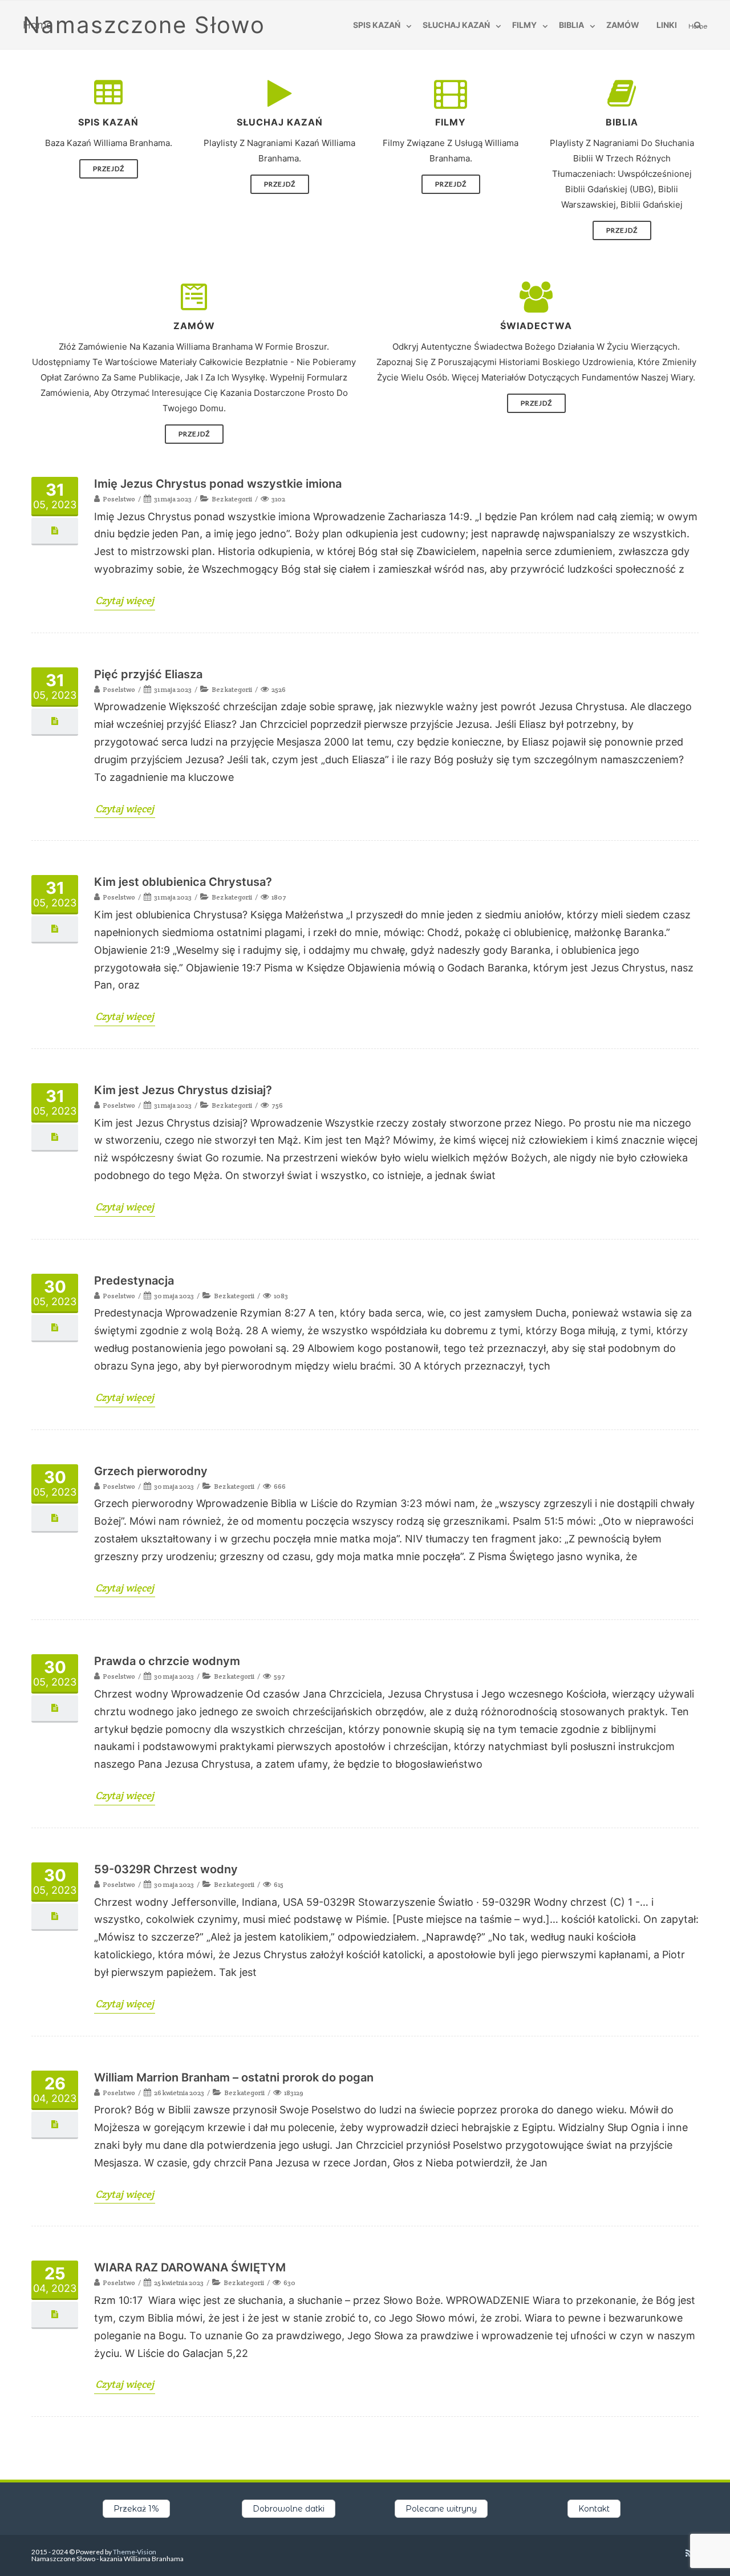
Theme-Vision (135, 2552)
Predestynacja (134, 1281)
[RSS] (689, 2553)
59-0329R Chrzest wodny (166, 1869)
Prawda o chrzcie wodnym (167, 1661)
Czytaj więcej (125, 600)
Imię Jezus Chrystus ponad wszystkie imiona (218, 484)
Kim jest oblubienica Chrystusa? (183, 882)
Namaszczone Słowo (144, 25)
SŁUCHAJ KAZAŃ (456, 25)
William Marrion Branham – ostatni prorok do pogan (234, 2077)
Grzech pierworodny (151, 1471)
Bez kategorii (232, 499)
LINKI (667, 25)
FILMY (524, 25)
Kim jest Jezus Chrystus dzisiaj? (183, 1090)
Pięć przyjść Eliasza (148, 674)
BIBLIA (571, 25)
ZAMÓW (623, 25)
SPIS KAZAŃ (377, 25)
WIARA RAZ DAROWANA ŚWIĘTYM (190, 2267)
